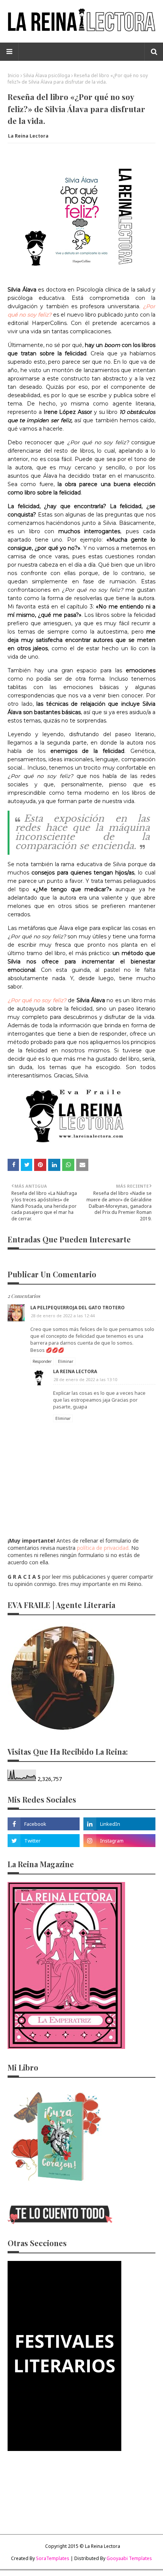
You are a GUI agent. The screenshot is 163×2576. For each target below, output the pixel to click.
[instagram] (119, 1841)
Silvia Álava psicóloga (47, 75)
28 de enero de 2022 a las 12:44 (63, 1316)
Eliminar (66, 1361)
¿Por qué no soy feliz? (38, 1000)
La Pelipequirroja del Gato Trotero (78, 1308)
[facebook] (44, 1824)
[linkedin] (119, 1824)
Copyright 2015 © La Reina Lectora (83, 2546)
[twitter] (44, 1841)
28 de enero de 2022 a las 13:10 (85, 1379)
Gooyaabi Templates (129, 2558)
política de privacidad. (103, 1548)
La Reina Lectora (28, 136)
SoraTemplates (53, 2558)
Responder (42, 1361)
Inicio (13, 75)
